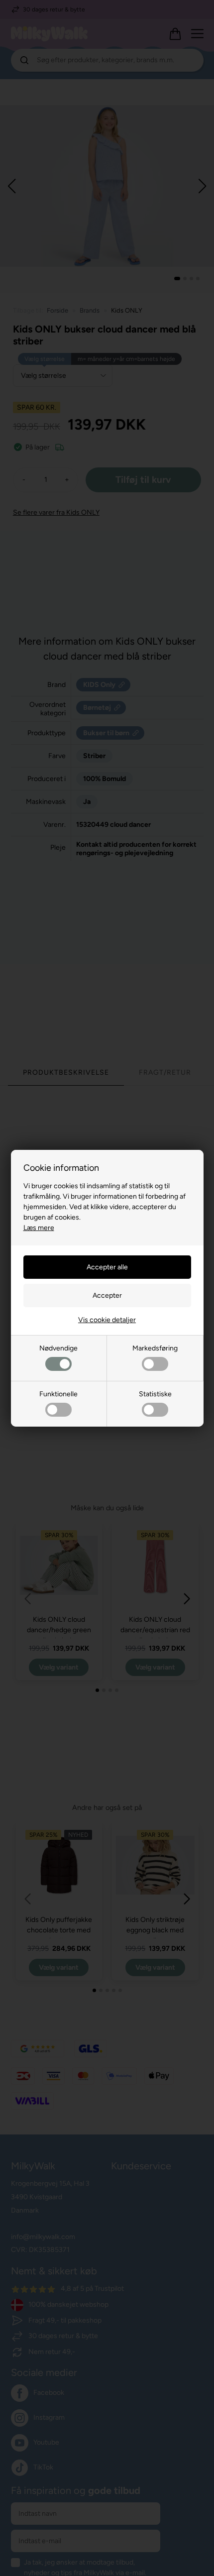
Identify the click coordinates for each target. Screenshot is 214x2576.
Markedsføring (155, 1348)
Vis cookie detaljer (107, 1320)
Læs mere (39, 1228)
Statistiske (155, 1394)
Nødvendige (58, 1348)
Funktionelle (58, 1394)
